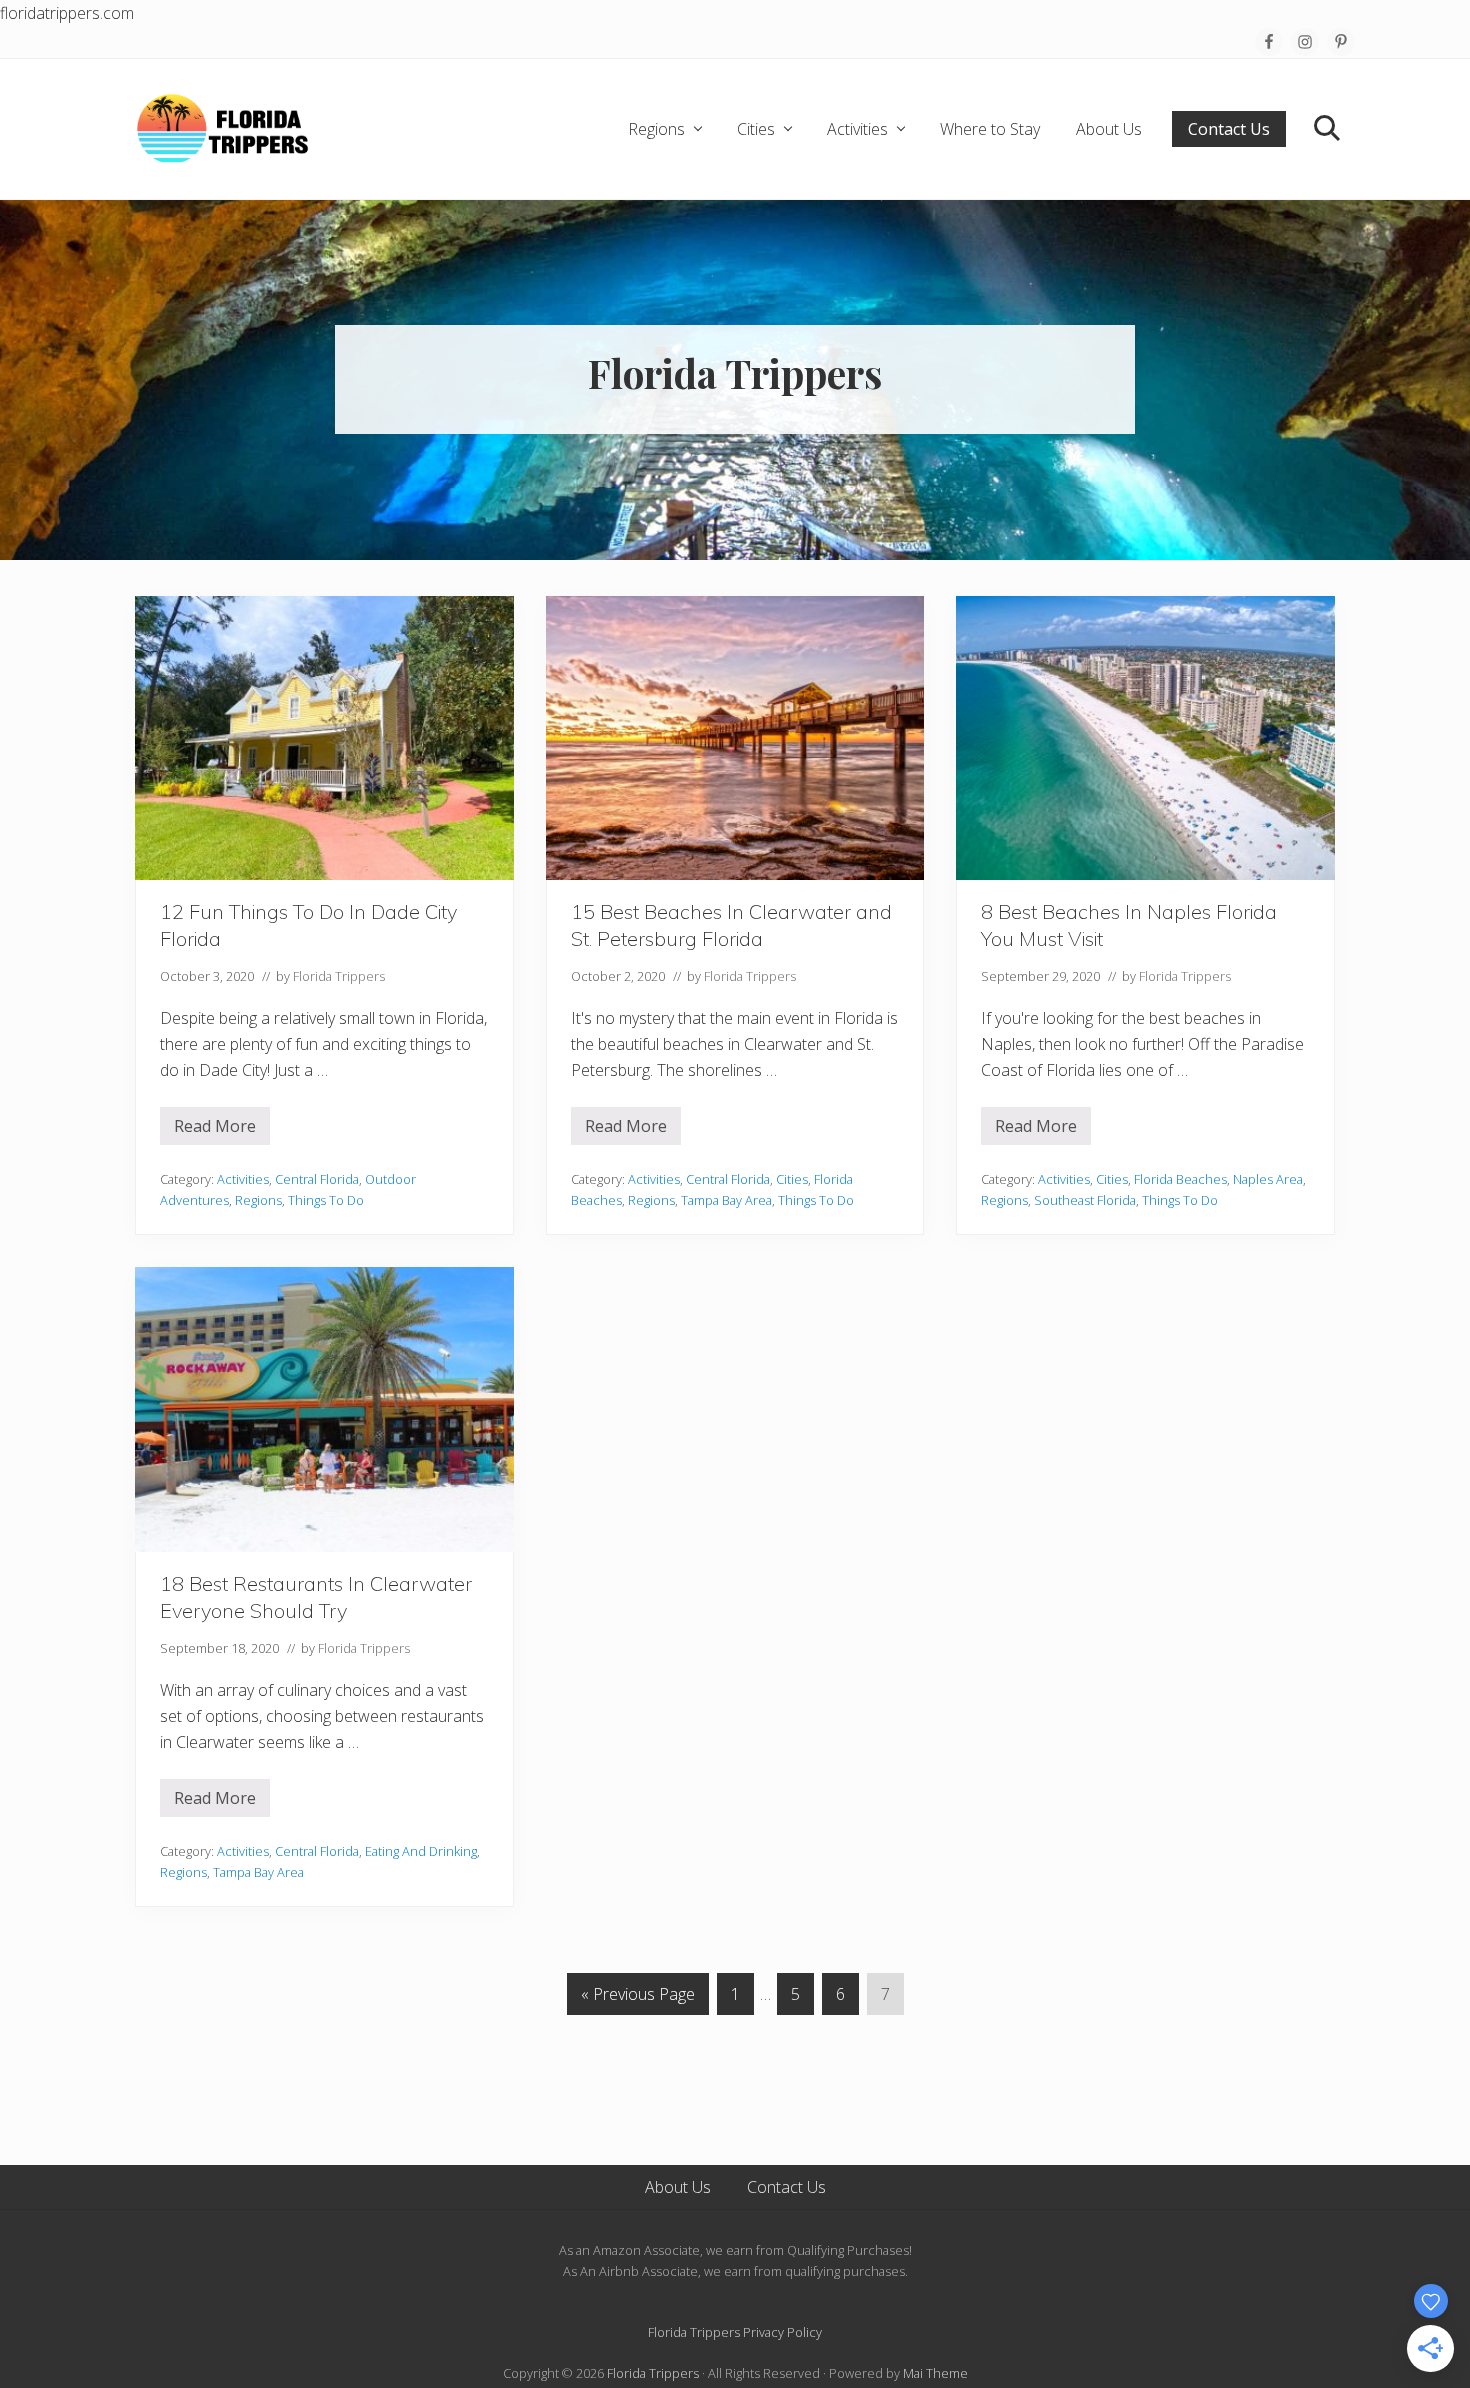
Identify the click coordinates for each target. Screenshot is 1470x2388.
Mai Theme (935, 2373)
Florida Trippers (653, 2373)
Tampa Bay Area (726, 1200)
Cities (792, 1179)
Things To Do (326, 1200)
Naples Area (1268, 1179)
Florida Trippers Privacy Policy (735, 2332)
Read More (215, 1130)
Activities (243, 1179)
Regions (258, 1200)
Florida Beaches (1180, 1179)
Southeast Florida (1085, 1200)
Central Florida (317, 1179)
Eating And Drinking (421, 1851)
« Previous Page (638, 1998)
